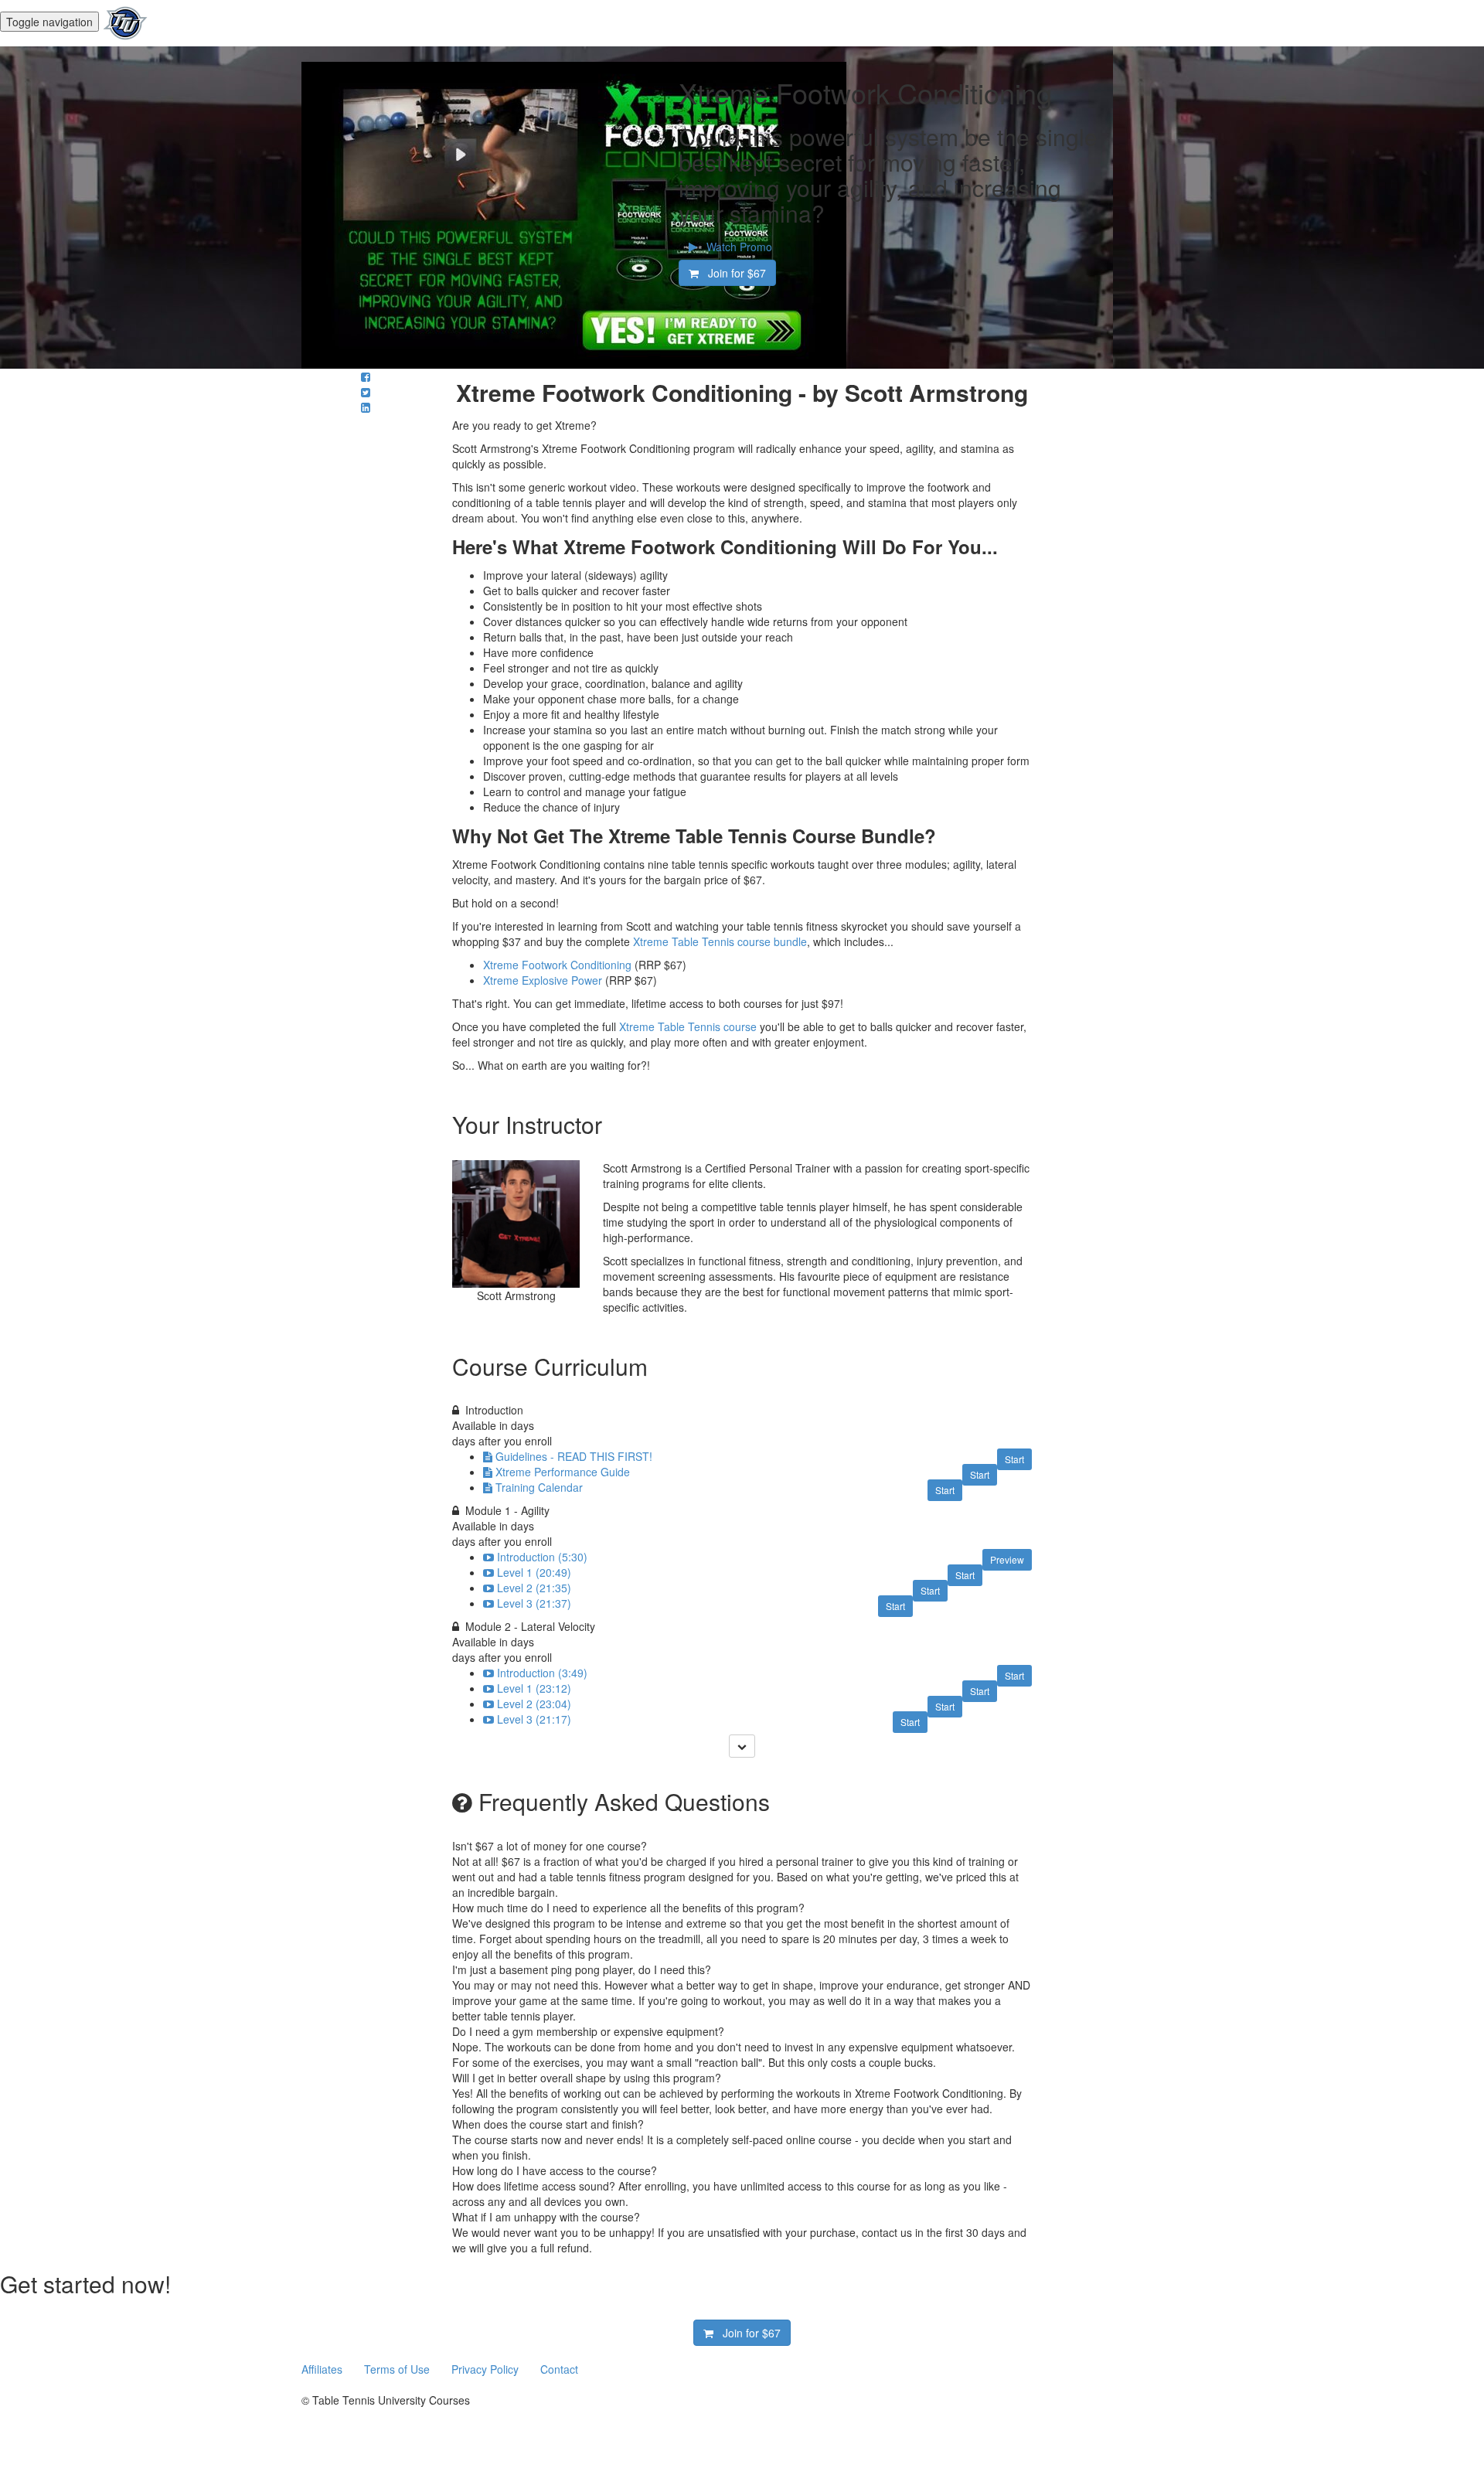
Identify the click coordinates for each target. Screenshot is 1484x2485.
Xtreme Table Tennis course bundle (720, 941)
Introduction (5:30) (542, 1557)
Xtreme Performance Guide (563, 1472)
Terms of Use (398, 2369)
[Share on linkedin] (366, 407)
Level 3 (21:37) (534, 1603)
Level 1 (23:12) (534, 1688)
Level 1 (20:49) (534, 1572)
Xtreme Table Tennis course (688, 1026)
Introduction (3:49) (542, 1673)
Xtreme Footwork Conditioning (557, 965)
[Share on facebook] (366, 376)
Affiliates (323, 2369)
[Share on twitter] (366, 392)
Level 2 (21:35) (534, 1588)
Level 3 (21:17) (534, 1719)
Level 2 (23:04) (534, 1704)
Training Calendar (539, 1487)
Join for (732, 273)
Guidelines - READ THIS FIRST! (574, 1456)
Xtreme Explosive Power (543, 980)
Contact (559, 2369)
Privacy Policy (487, 2369)
